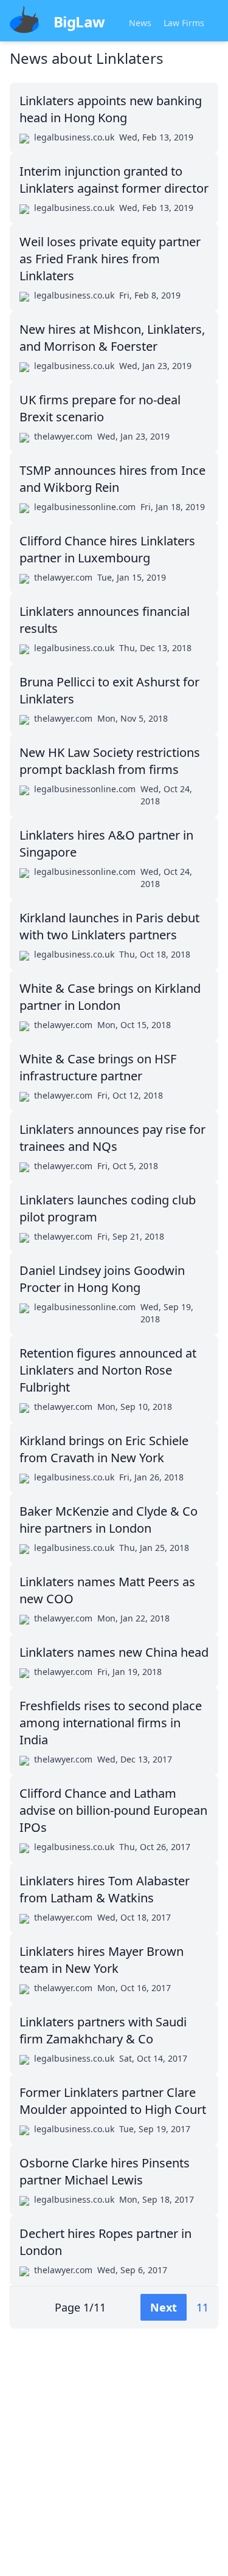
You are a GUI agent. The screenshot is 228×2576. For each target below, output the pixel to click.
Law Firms (184, 23)
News (140, 23)
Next (164, 2307)
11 (202, 2307)
